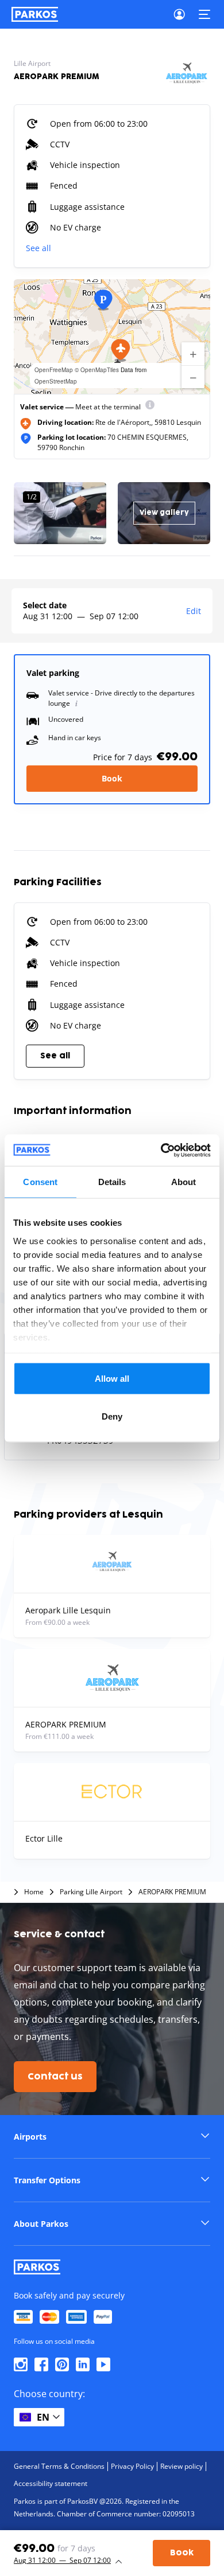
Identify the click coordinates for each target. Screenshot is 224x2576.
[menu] (150, 407)
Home (34, 1892)
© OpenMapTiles (97, 370)
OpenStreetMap (56, 381)
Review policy (181, 2466)
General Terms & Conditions (59, 2466)
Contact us (55, 2077)
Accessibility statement (51, 2483)
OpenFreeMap (54, 370)
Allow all (112, 1379)
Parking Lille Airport (91, 1892)
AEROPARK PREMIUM (172, 1892)
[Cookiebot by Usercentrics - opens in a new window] (161, 1150)
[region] (112, 337)
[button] (121, 350)
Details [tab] (112, 1182)
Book (112, 778)
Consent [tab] (40, 1182)
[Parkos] (35, 14)
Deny (112, 1416)
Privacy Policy (132, 2466)
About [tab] (184, 1182)
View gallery (164, 513)
